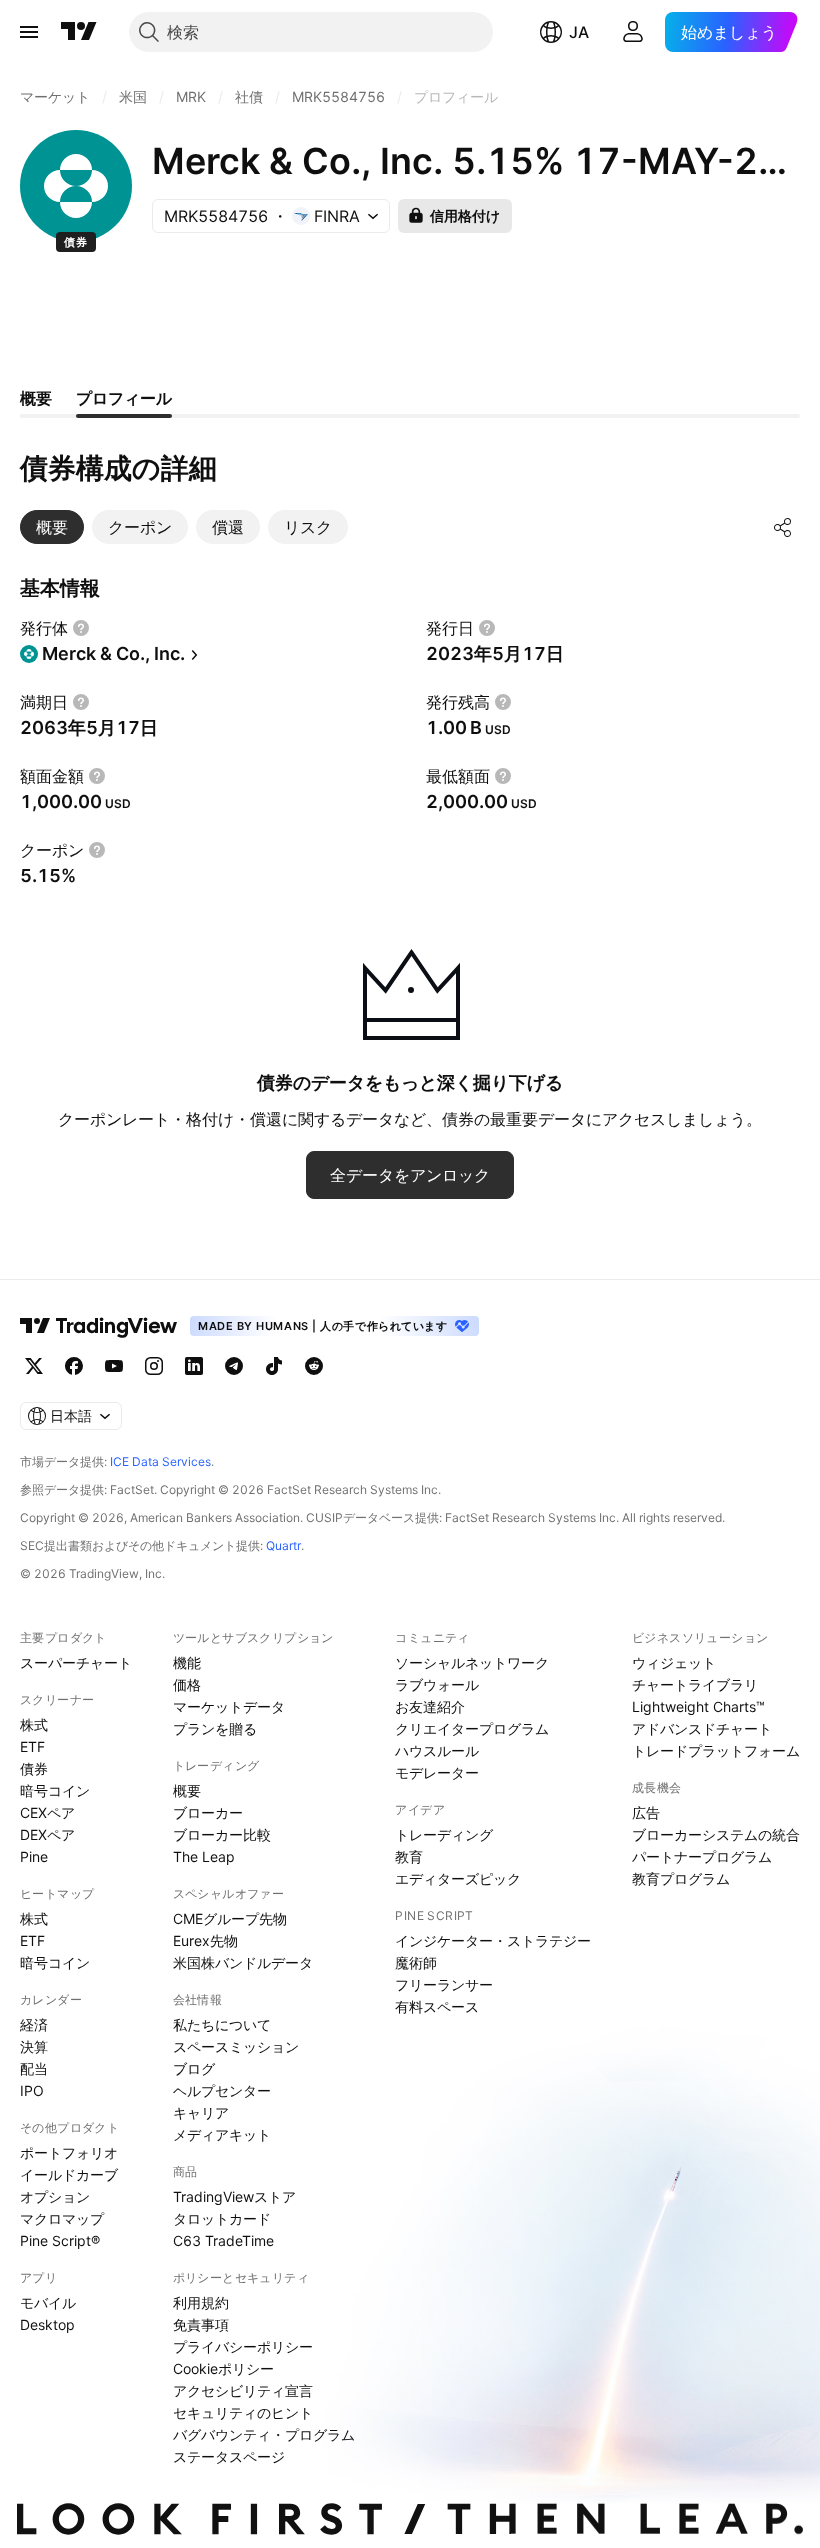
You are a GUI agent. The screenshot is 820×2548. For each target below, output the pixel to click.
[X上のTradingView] (34, 1366)
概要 (187, 1790)
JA (579, 32)
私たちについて (222, 2024)
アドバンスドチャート (702, 1728)
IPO (32, 2090)
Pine (34, 1856)
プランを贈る (215, 1728)
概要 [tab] (36, 398)
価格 (187, 1684)
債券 (34, 1768)
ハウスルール (437, 1750)
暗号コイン (55, 1790)
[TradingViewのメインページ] (79, 32)
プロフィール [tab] (124, 398)
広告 (646, 1812)
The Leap (204, 1856)
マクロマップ (62, 2218)
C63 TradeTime (223, 2240)
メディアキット (222, 2134)
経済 (34, 2024)
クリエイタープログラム (472, 1728)
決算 (34, 2046)
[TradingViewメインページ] (99, 1326)
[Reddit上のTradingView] (314, 1366)
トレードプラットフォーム (716, 1750)
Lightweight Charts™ (698, 1706)
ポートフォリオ (69, 2152)
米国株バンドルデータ (243, 1962)
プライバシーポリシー (243, 2346)
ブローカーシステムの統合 (716, 1834)
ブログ (194, 2068)
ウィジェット (674, 1662)
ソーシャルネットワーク (472, 1662)
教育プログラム (681, 1878)
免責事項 (201, 2324)
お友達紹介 (430, 1706)
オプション (55, 2196)
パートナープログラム (702, 1856)
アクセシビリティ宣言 (243, 2390)
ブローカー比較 (222, 1834)
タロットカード (222, 2218)
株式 (34, 1724)
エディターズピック (458, 1878)
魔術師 (416, 1962)
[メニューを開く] (29, 32)
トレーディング (444, 1834)
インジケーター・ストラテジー (493, 1940)
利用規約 (201, 2302)
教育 (409, 1856)
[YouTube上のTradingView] (114, 1366)
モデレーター (437, 1772)
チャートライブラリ (695, 1684)
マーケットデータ (229, 1706)
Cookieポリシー (223, 2368)
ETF (32, 1746)
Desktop (47, 2324)
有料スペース (437, 2006)
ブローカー (208, 1812)
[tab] (52, 527)
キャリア (201, 2112)
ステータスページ (229, 2456)
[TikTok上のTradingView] (274, 1366)
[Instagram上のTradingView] (154, 1366)
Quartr (283, 1545)
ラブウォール (437, 1684)
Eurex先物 (205, 1940)
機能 (187, 1662)
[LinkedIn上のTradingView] (194, 1366)
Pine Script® (60, 2240)
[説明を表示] (81, 628)
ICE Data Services (160, 1461)
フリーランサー (444, 1984)
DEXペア (47, 1834)
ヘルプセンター (222, 2090)
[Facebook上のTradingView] (74, 1366)
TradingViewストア (234, 2196)
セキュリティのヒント (243, 2412)
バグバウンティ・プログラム (264, 2434)
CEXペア (47, 1812)
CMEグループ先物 (230, 1918)
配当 (34, 2068)
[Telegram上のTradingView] (234, 1366)
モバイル (48, 2302)
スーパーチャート (76, 1662)
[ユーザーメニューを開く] (633, 32)
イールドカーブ (69, 2174)
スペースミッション (236, 2046)
